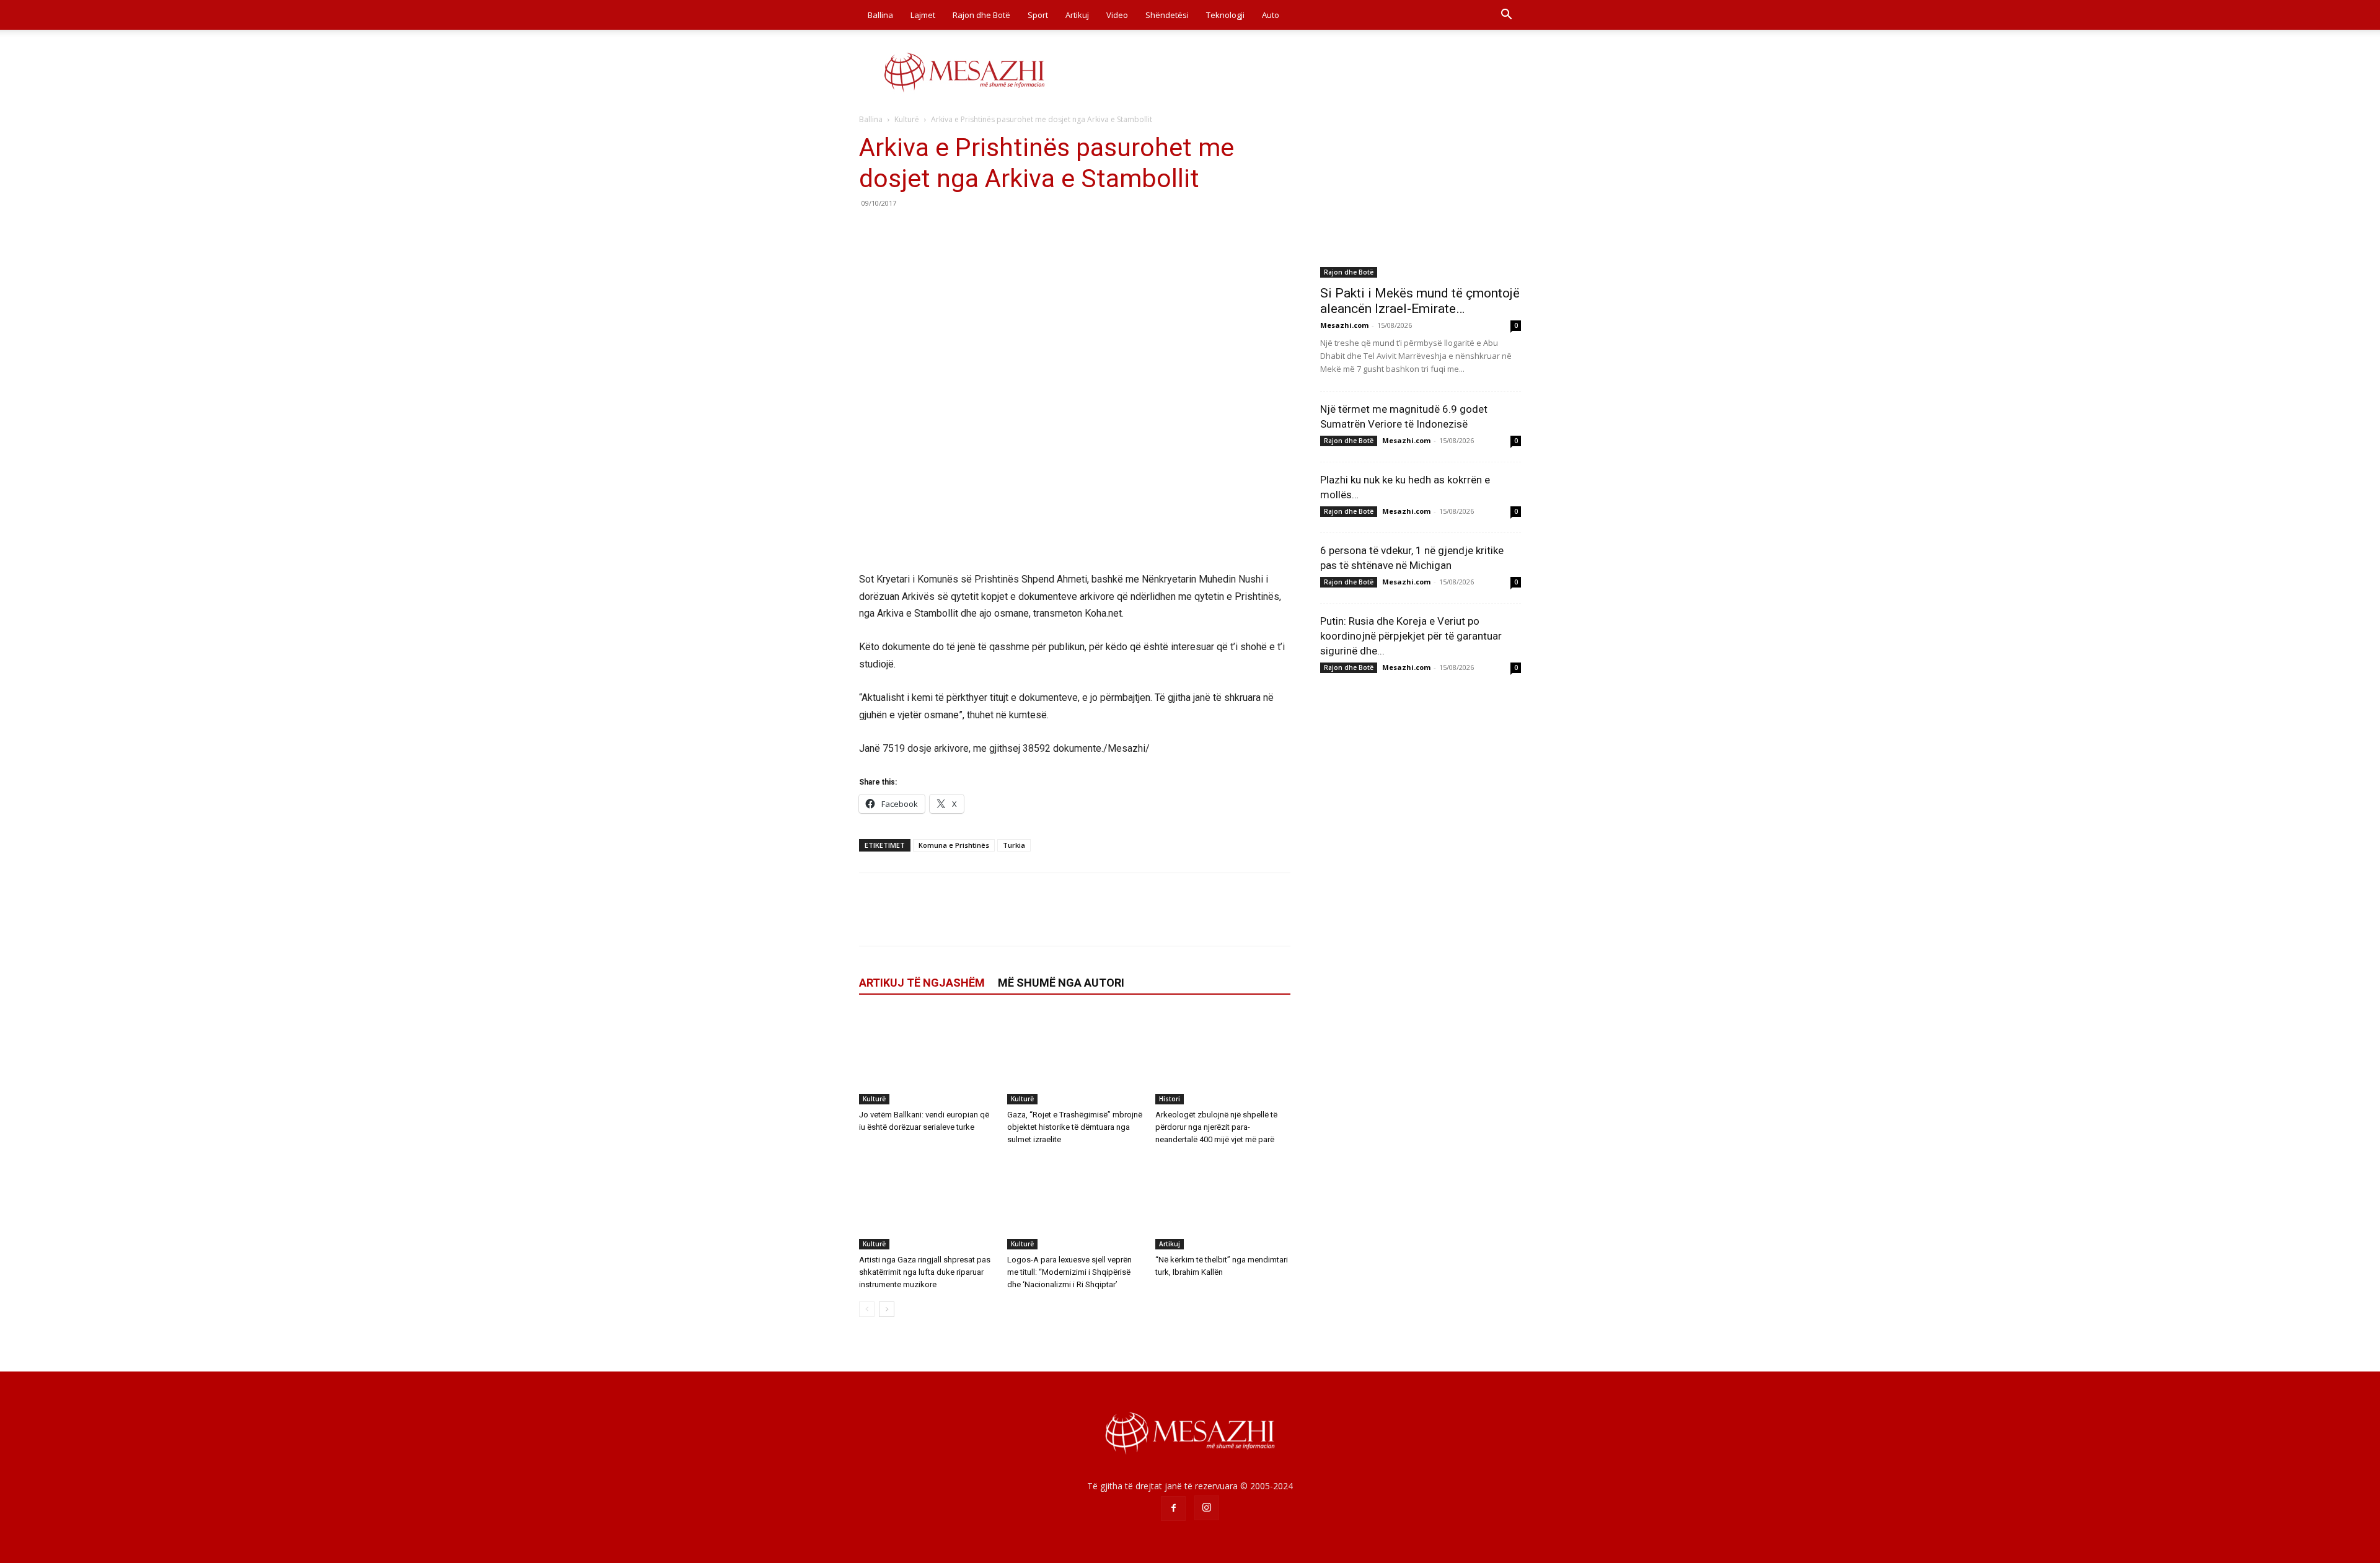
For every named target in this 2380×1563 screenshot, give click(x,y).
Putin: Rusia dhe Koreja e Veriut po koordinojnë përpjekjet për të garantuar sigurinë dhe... (1411, 636)
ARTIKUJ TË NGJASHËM (922, 983)
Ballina (880, 15)
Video (1117, 15)
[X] (900, 231)
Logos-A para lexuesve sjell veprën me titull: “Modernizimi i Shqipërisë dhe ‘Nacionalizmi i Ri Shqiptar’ (1069, 1272)
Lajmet (923, 15)
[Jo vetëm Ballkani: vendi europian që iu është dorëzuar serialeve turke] (927, 1058)
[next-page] (887, 1309)
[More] (986, 231)
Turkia (1014, 845)
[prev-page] (867, 1309)
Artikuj (1077, 15)
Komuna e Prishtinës (954, 845)
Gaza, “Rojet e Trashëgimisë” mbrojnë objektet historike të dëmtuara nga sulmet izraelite (1075, 1127)
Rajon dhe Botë (981, 15)
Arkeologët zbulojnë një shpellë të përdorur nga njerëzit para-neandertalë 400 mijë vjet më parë (1216, 1127)
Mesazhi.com (1344, 325)
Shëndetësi (1167, 15)
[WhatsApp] (957, 231)
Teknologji (1225, 15)
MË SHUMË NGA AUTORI (1061, 983)
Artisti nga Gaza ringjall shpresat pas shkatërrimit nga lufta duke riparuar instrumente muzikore (925, 1272)
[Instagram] (1207, 1508)
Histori (1170, 1099)
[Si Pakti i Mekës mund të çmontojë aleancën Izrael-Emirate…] (1421, 205)
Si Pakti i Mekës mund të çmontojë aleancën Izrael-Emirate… (1420, 301)
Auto (1271, 15)
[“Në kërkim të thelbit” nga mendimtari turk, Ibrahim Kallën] (1223, 1203)
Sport (1038, 15)
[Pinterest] (928, 231)
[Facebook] (871, 231)
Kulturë (907, 119)
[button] (1506, 16)
